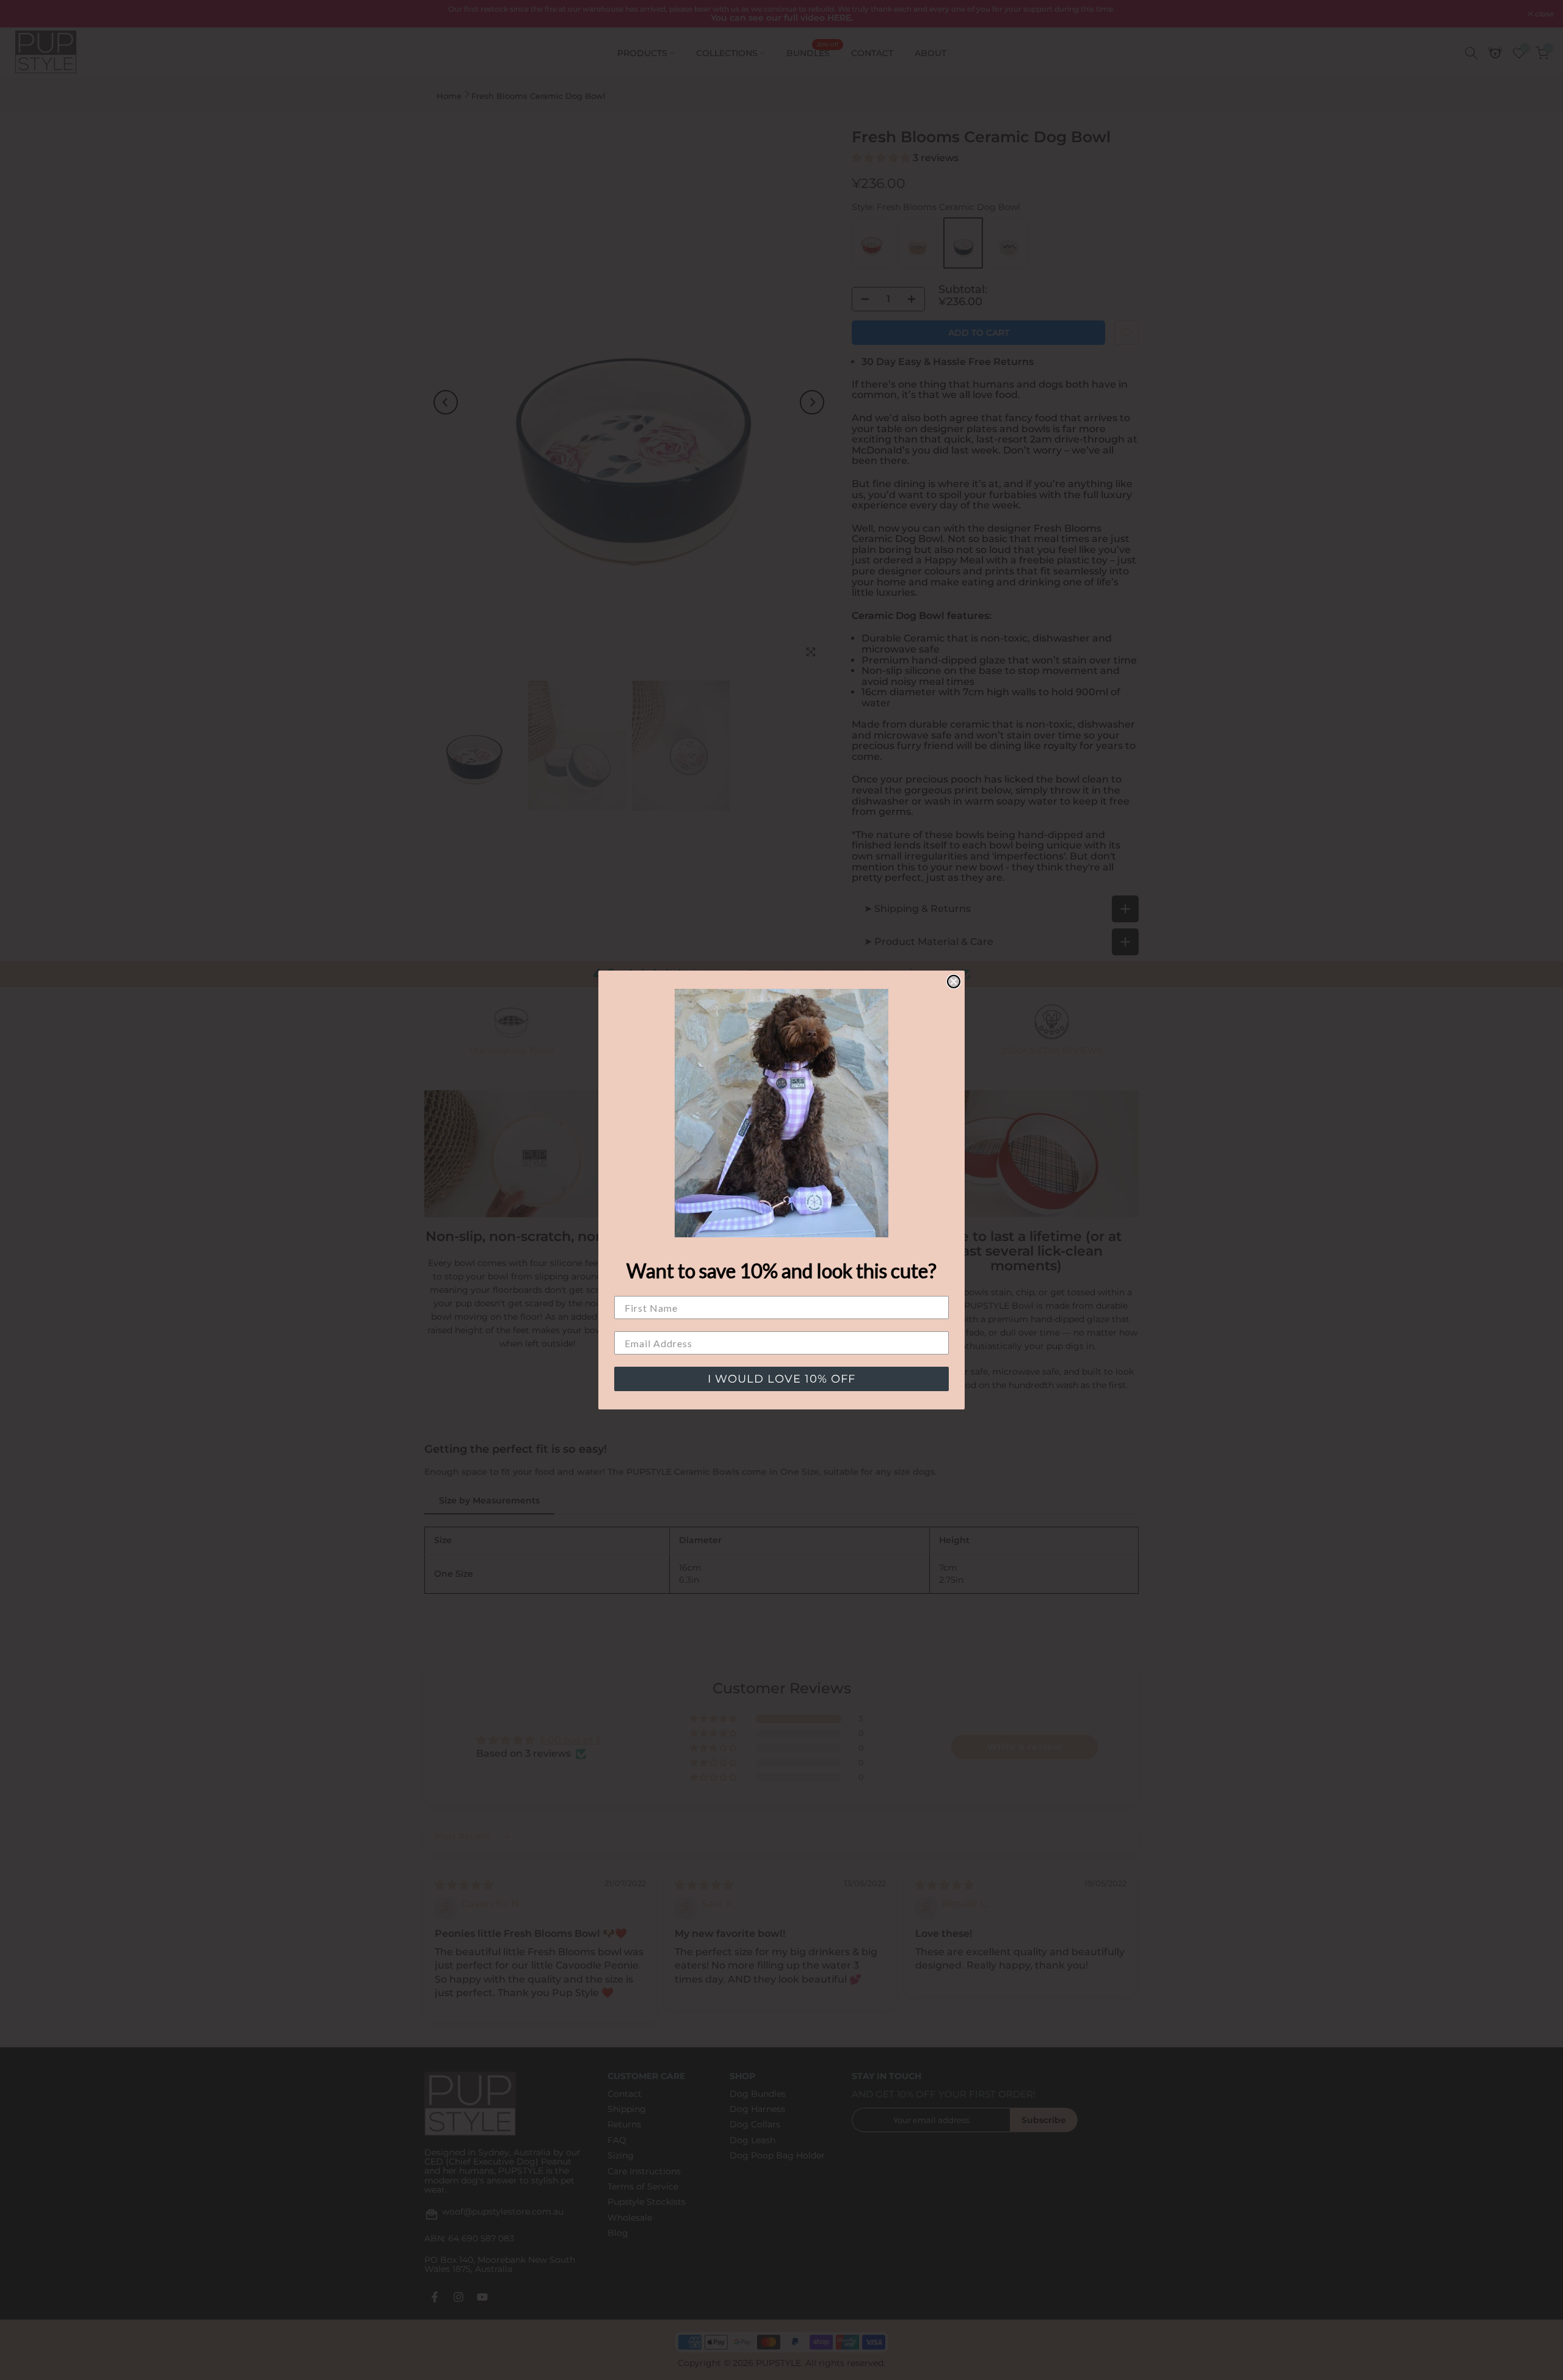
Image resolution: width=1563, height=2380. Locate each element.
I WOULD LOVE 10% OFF (781, 1379)
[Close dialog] (954, 982)
